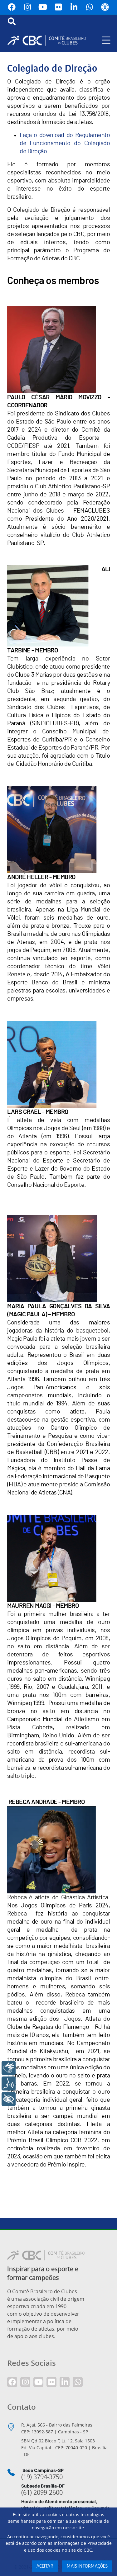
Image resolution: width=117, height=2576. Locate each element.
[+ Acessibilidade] (9, 2099)
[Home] (49, 40)
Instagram (27, 7)
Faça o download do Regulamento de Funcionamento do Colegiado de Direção (65, 143)
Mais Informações (87, 2566)
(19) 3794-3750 (42, 2477)
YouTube (43, 7)
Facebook (12, 7)
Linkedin (74, 7)
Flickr (59, 7)
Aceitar (45, 2566)
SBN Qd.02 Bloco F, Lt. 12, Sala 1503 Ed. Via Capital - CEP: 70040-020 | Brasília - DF (64, 2448)
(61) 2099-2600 (42, 2493)
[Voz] (9, 2084)
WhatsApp (90, 7)
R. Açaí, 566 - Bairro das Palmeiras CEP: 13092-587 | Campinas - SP (57, 2428)
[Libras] (9, 2068)
